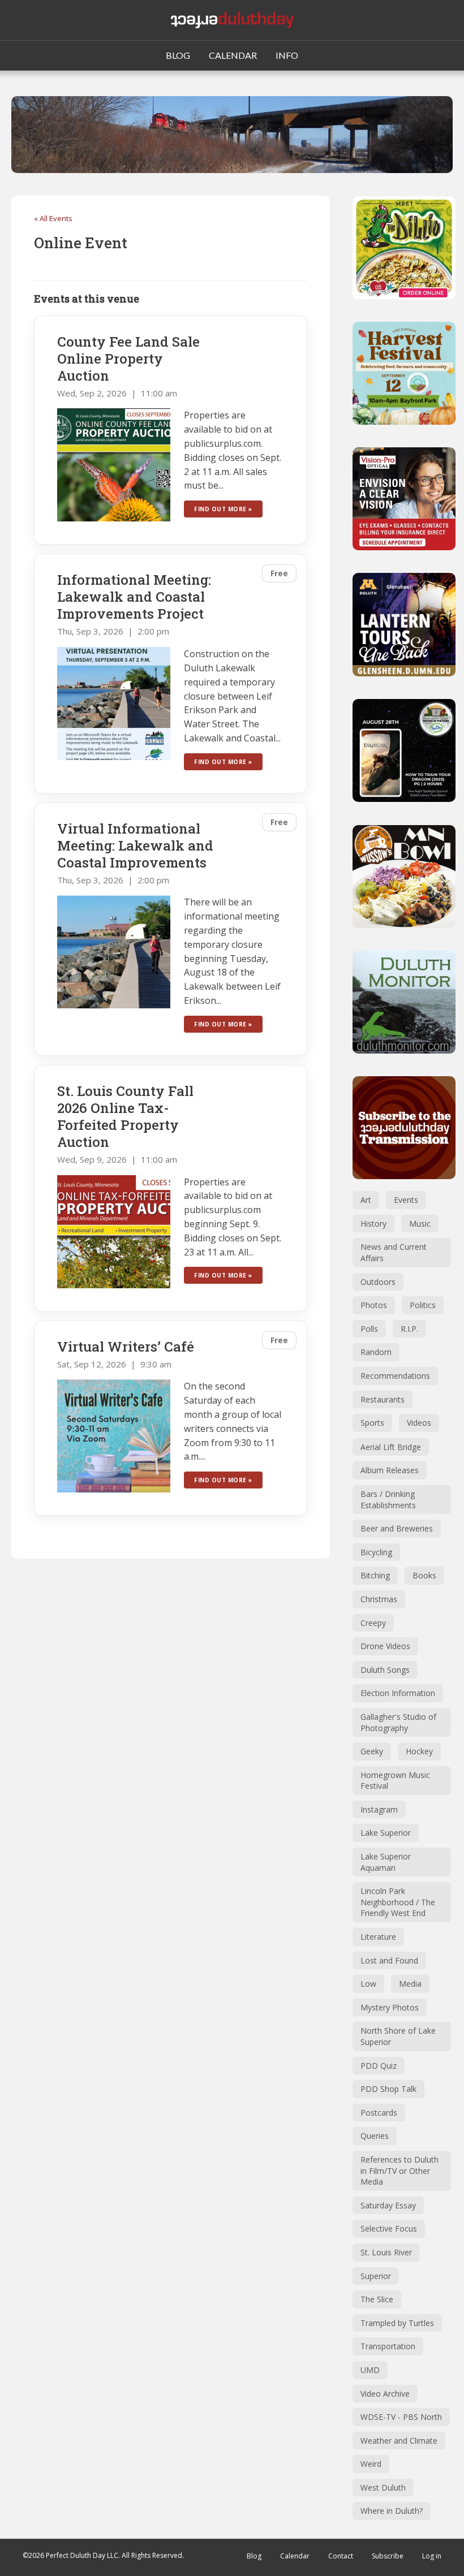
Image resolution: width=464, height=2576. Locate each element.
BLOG (178, 55)
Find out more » (223, 509)
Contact (341, 2556)
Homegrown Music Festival (395, 1781)
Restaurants (383, 1399)
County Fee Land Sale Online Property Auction (128, 359)
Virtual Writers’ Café (126, 1347)
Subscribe (388, 2556)
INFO (287, 55)
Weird (371, 2464)
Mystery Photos (390, 2007)
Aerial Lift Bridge (391, 1447)
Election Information (398, 1693)
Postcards (379, 2113)
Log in (432, 2556)
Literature (378, 1937)
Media (410, 1984)
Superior (376, 2276)
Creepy (373, 1623)
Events (406, 1200)
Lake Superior (386, 1833)
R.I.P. (409, 1329)
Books (424, 1575)
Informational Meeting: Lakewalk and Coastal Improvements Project (134, 597)
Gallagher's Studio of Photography (398, 1722)
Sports (372, 1423)
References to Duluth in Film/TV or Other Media (399, 2171)
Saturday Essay (388, 2205)
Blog (254, 2556)
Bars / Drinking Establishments (388, 1500)
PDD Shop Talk (388, 2089)
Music (420, 1224)
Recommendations (395, 1376)
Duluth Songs (385, 1670)
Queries (375, 2136)
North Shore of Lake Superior (398, 2036)
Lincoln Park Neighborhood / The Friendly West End (398, 1902)
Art (366, 1200)
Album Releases (390, 1470)
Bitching (375, 1575)
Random (376, 1352)
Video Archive (385, 2394)
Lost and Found (389, 1960)
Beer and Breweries (397, 1528)
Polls (369, 1329)
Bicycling (376, 1552)
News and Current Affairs (394, 1252)
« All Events (53, 218)
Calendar (295, 2556)
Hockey (419, 1751)
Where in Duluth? (392, 2511)
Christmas (379, 1599)
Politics (423, 1305)
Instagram (379, 1809)
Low (368, 1984)
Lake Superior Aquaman (386, 1862)
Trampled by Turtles (397, 2323)
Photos (374, 1305)
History (373, 1224)
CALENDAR (233, 55)
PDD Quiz (379, 2066)
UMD (370, 2370)
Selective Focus (389, 2228)
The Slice (377, 2299)
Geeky (372, 1751)
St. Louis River (386, 2252)
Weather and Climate (399, 2441)
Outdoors (378, 1282)
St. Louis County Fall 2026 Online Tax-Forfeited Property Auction (125, 1116)
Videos (419, 1423)
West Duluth (383, 2487)
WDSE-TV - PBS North (401, 2417)
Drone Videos (385, 1646)
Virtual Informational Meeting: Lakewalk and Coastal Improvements (135, 845)
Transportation (388, 2346)
